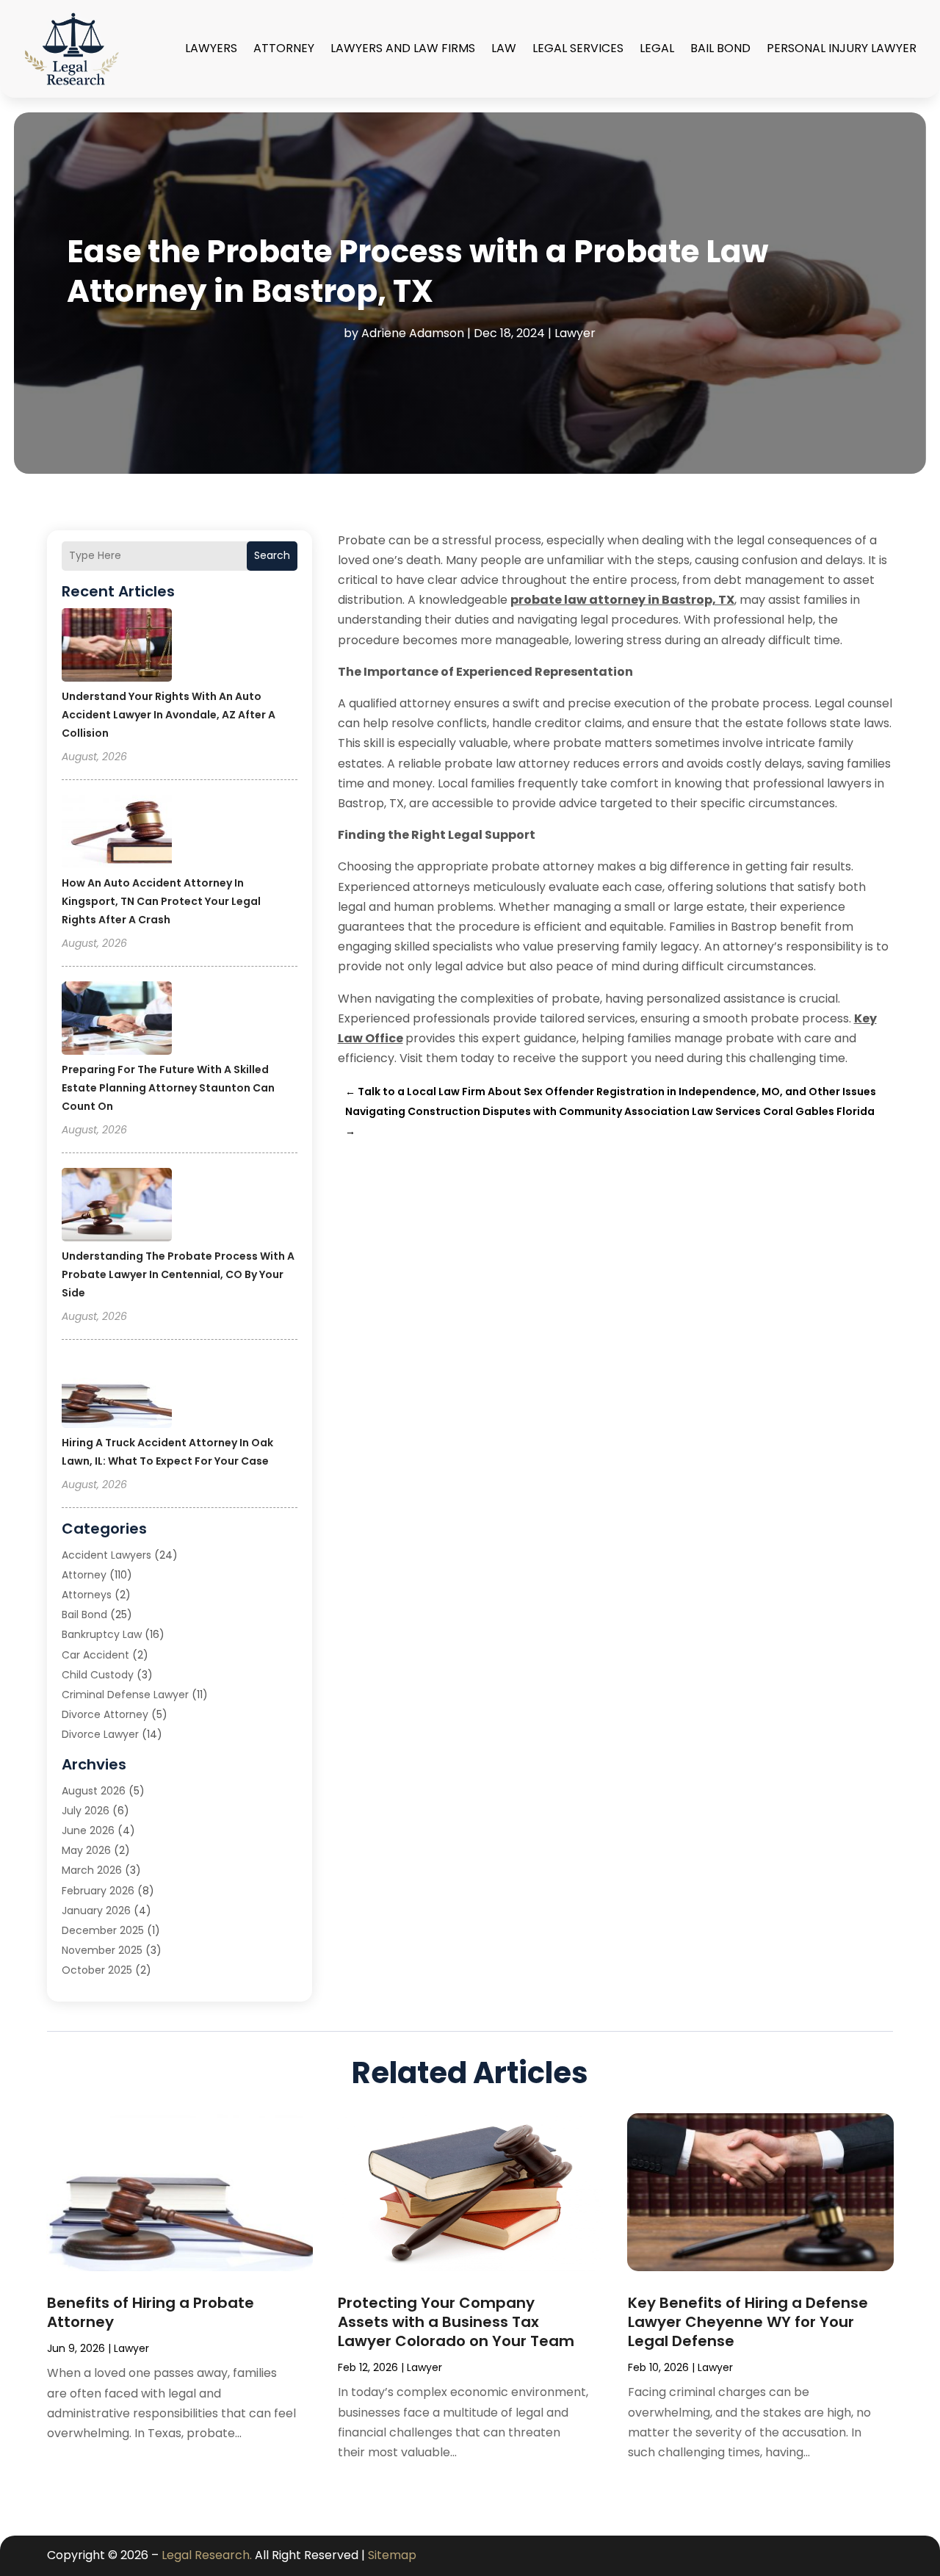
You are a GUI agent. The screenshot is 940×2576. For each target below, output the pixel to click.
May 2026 (86, 1850)
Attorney (284, 48)
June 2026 (88, 1830)
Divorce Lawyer (100, 1734)
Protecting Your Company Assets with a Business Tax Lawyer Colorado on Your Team (456, 2322)
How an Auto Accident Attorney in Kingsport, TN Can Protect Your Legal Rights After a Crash (161, 901)
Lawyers (211, 48)
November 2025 (102, 1950)
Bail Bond (720, 48)
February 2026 (98, 1891)
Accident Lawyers (106, 1555)
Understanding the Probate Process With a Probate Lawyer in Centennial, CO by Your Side (178, 1274)
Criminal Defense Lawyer (125, 1695)
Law (504, 48)
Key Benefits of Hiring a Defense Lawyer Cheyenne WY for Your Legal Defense (748, 2322)
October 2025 (97, 1970)
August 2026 (94, 1791)
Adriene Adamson (413, 333)
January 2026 (96, 1911)
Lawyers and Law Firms (403, 48)
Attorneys (87, 1595)
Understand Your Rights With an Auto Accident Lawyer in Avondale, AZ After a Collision (169, 715)
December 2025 (103, 1930)
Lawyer (575, 333)
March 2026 (92, 1870)
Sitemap (392, 2555)
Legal (657, 48)
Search (272, 555)
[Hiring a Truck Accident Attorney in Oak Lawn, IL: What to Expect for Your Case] (117, 1393)
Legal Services (578, 48)
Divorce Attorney (105, 1714)
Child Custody (98, 1675)
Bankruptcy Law (102, 1634)
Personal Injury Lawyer (842, 48)
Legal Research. (207, 2555)
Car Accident (95, 1655)
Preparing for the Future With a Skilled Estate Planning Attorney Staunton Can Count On (168, 1088)
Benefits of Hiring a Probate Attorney (151, 2312)
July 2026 (86, 1811)
